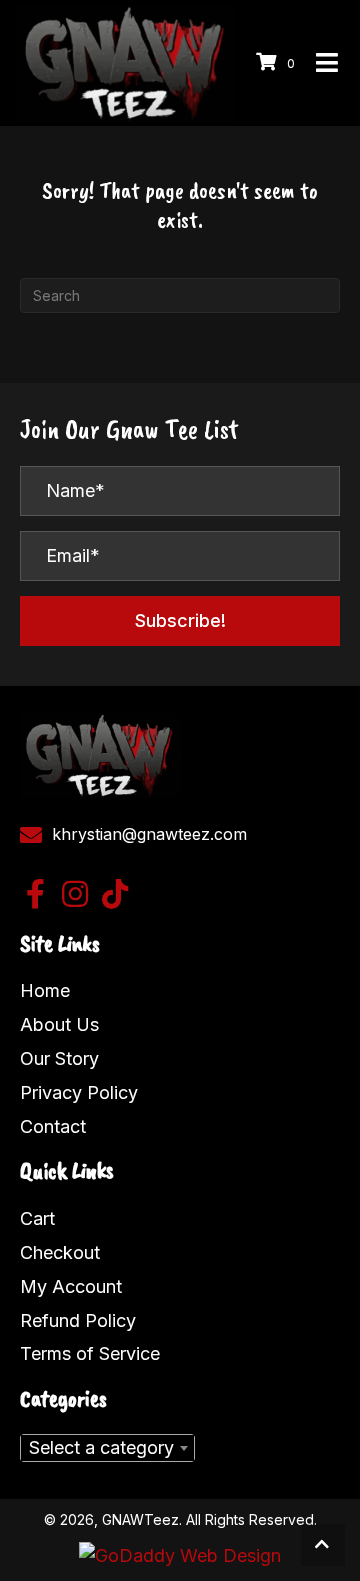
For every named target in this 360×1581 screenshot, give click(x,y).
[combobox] (107, 1448)
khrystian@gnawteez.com (149, 834)
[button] (180, 621)
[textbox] (107, 1448)
